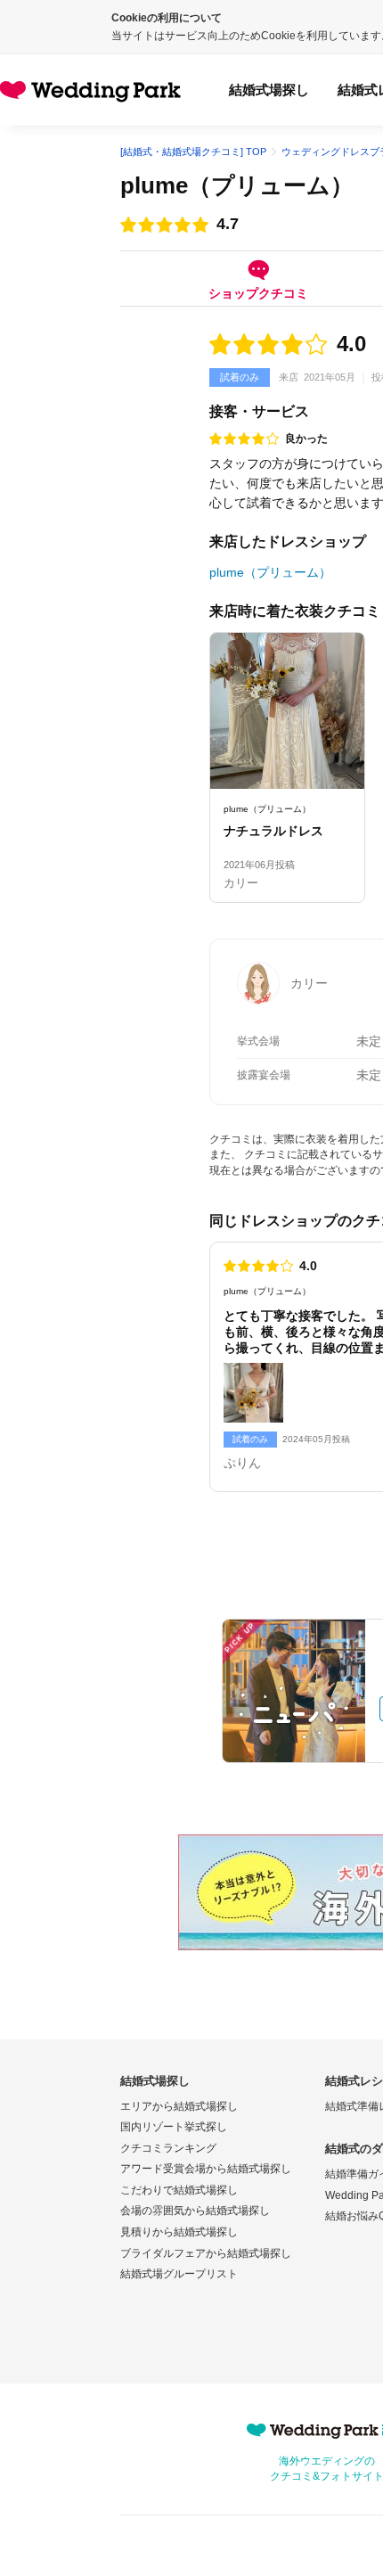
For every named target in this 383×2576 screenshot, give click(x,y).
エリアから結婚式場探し (179, 2106)
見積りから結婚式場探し (179, 2232)
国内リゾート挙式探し (174, 2127)
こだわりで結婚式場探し (179, 2190)
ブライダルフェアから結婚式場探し (206, 2253)
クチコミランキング (168, 2148)
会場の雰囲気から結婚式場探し (195, 2211)
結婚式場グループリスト (179, 2274)
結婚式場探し (269, 90)
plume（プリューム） (237, 185)
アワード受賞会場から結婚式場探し (206, 2169)
